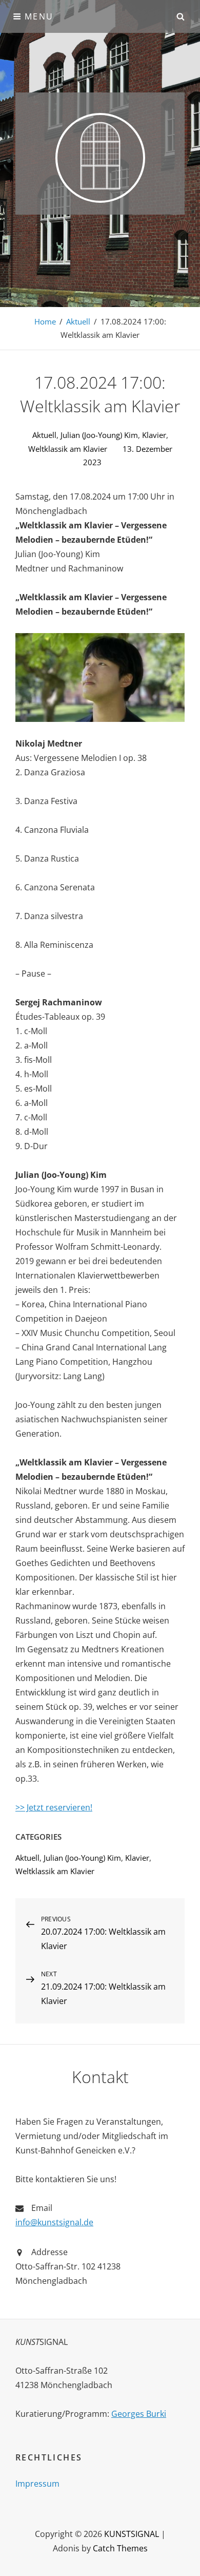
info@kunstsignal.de (54, 2222)
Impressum (37, 2484)
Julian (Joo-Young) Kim (99, 435)
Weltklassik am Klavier (68, 449)
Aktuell (78, 321)
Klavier (154, 435)
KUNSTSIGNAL (132, 2534)
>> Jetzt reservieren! (54, 1807)
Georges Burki (139, 2414)
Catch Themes (120, 2548)
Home (45, 321)
